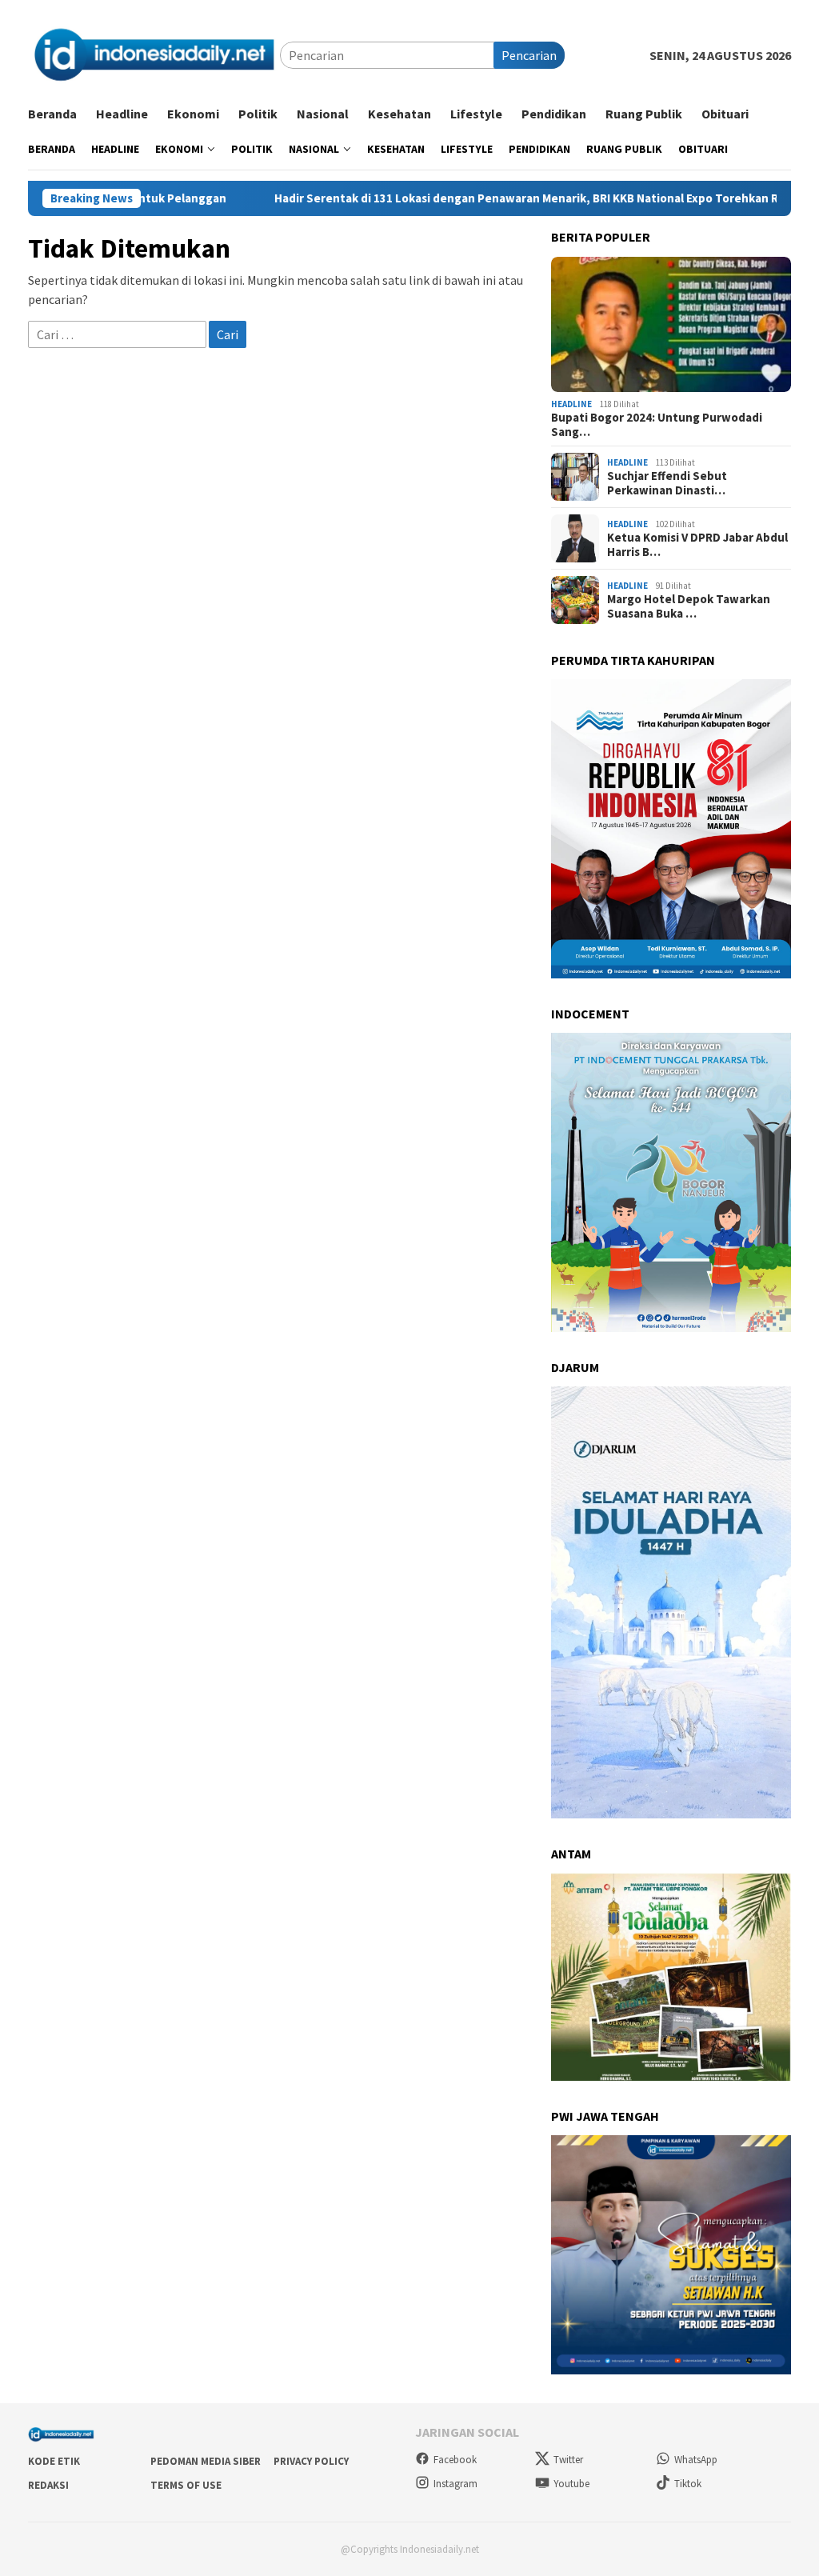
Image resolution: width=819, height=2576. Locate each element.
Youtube (571, 2484)
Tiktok (688, 2484)
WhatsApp (696, 2460)
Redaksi (48, 2485)
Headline (571, 404)
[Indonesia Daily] (154, 54)
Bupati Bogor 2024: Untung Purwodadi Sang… (657, 425)
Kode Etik (54, 2461)
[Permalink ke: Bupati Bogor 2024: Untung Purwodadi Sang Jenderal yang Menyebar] (671, 324)
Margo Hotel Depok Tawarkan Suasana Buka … (689, 606)
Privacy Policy (311, 2461)
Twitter (568, 2460)
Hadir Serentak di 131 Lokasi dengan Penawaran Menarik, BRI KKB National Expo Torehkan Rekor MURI (504, 198)
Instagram (455, 2484)
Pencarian (529, 55)
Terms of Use (186, 2485)
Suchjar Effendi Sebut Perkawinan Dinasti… (667, 483)
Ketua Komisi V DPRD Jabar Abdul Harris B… (697, 545)
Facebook (455, 2460)
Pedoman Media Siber (206, 2461)
